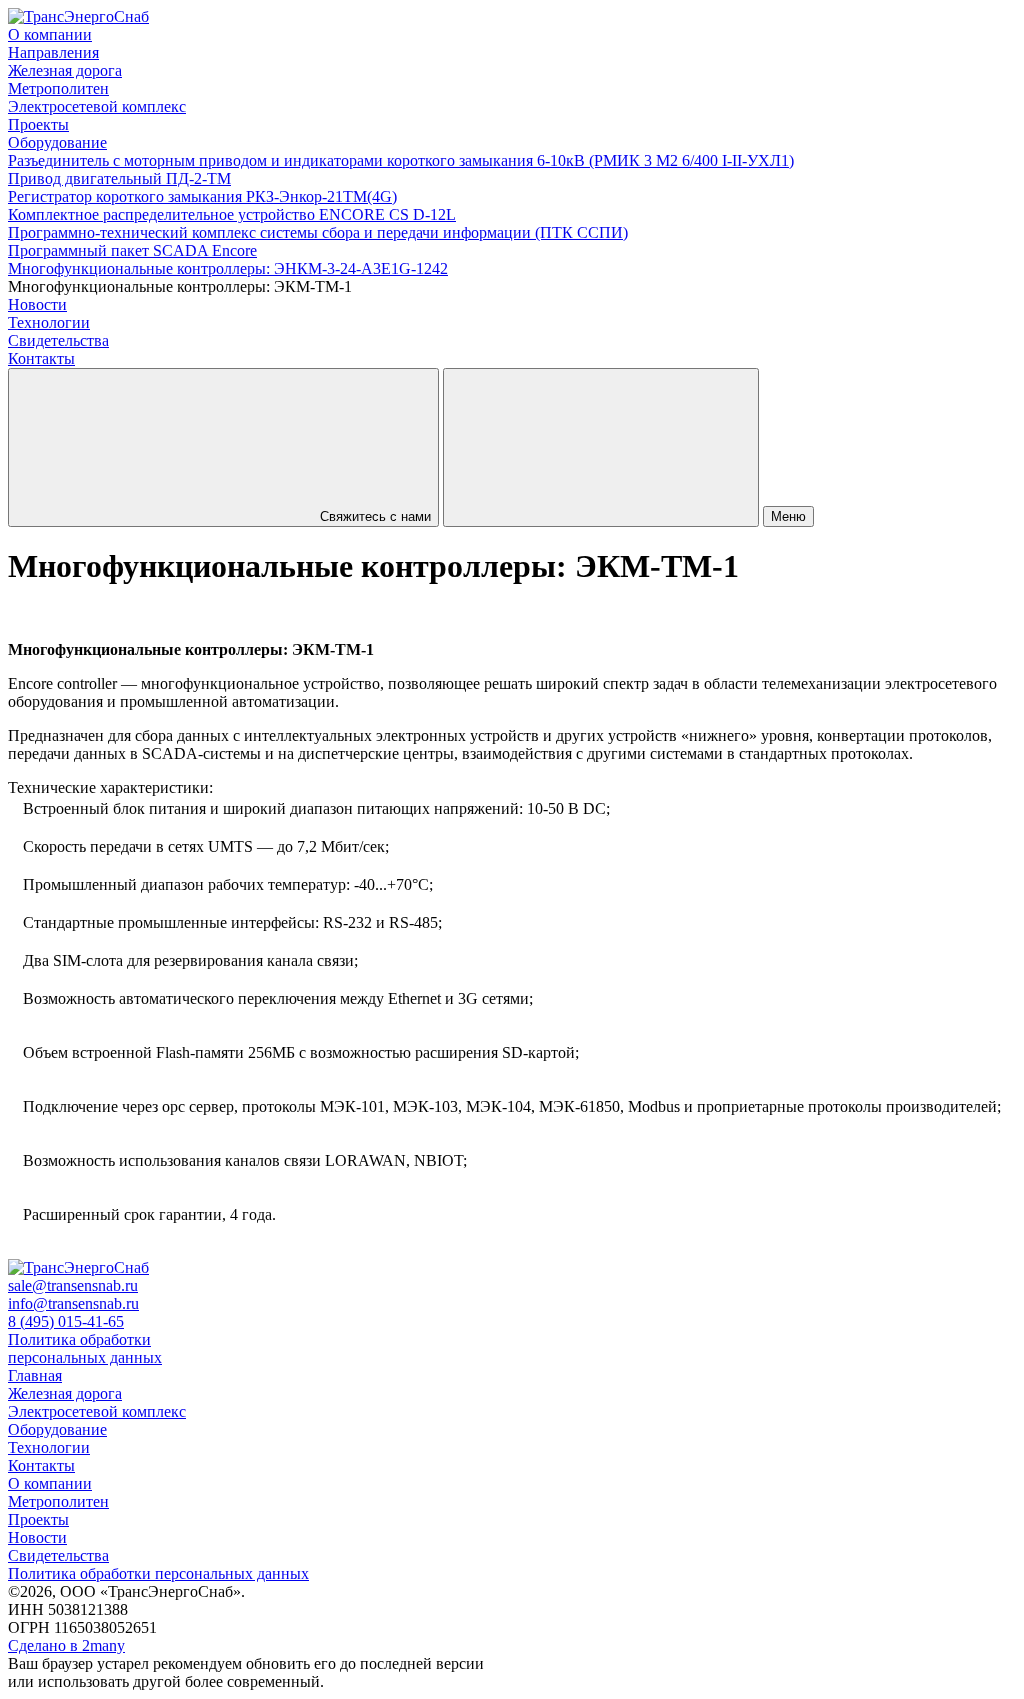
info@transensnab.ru (73, 1303)
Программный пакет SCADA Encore (132, 250)
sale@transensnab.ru (73, 1285)
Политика (158, 1573)
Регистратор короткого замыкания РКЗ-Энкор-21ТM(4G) (202, 196)
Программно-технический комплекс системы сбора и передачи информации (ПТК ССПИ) (318, 232)
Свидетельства (58, 1555)
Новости (37, 304)
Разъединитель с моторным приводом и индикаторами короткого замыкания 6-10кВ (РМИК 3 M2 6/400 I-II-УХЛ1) (401, 160)
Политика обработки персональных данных (85, 1348)
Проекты (38, 124)
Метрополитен (58, 88)
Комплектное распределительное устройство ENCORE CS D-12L (232, 214)
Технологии (49, 322)
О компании (50, 34)
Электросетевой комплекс (97, 106)
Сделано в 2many (66, 1645)
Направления (53, 52)
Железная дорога (65, 70)
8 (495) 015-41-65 (66, 1321)
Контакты (41, 358)
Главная (35, 1375)
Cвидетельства (58, 340)
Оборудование (57, 142)
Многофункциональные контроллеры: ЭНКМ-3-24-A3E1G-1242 (228, 268)
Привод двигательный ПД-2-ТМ (119, 178)
